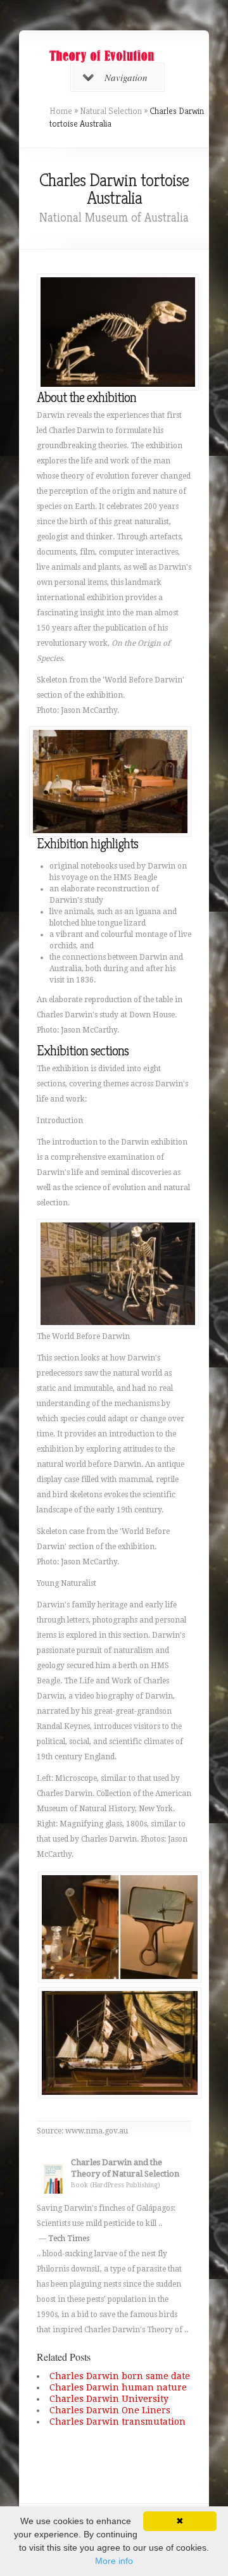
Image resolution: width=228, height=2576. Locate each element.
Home (61, 111)
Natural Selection (111, 111)
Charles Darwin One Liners (110, 2410)
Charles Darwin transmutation (117, 2422)
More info (114, 2561)
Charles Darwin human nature (118, 2387)
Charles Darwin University (109, 2399)
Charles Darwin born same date (120, 2376)
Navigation (126, 77)
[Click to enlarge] (119, 1976)
